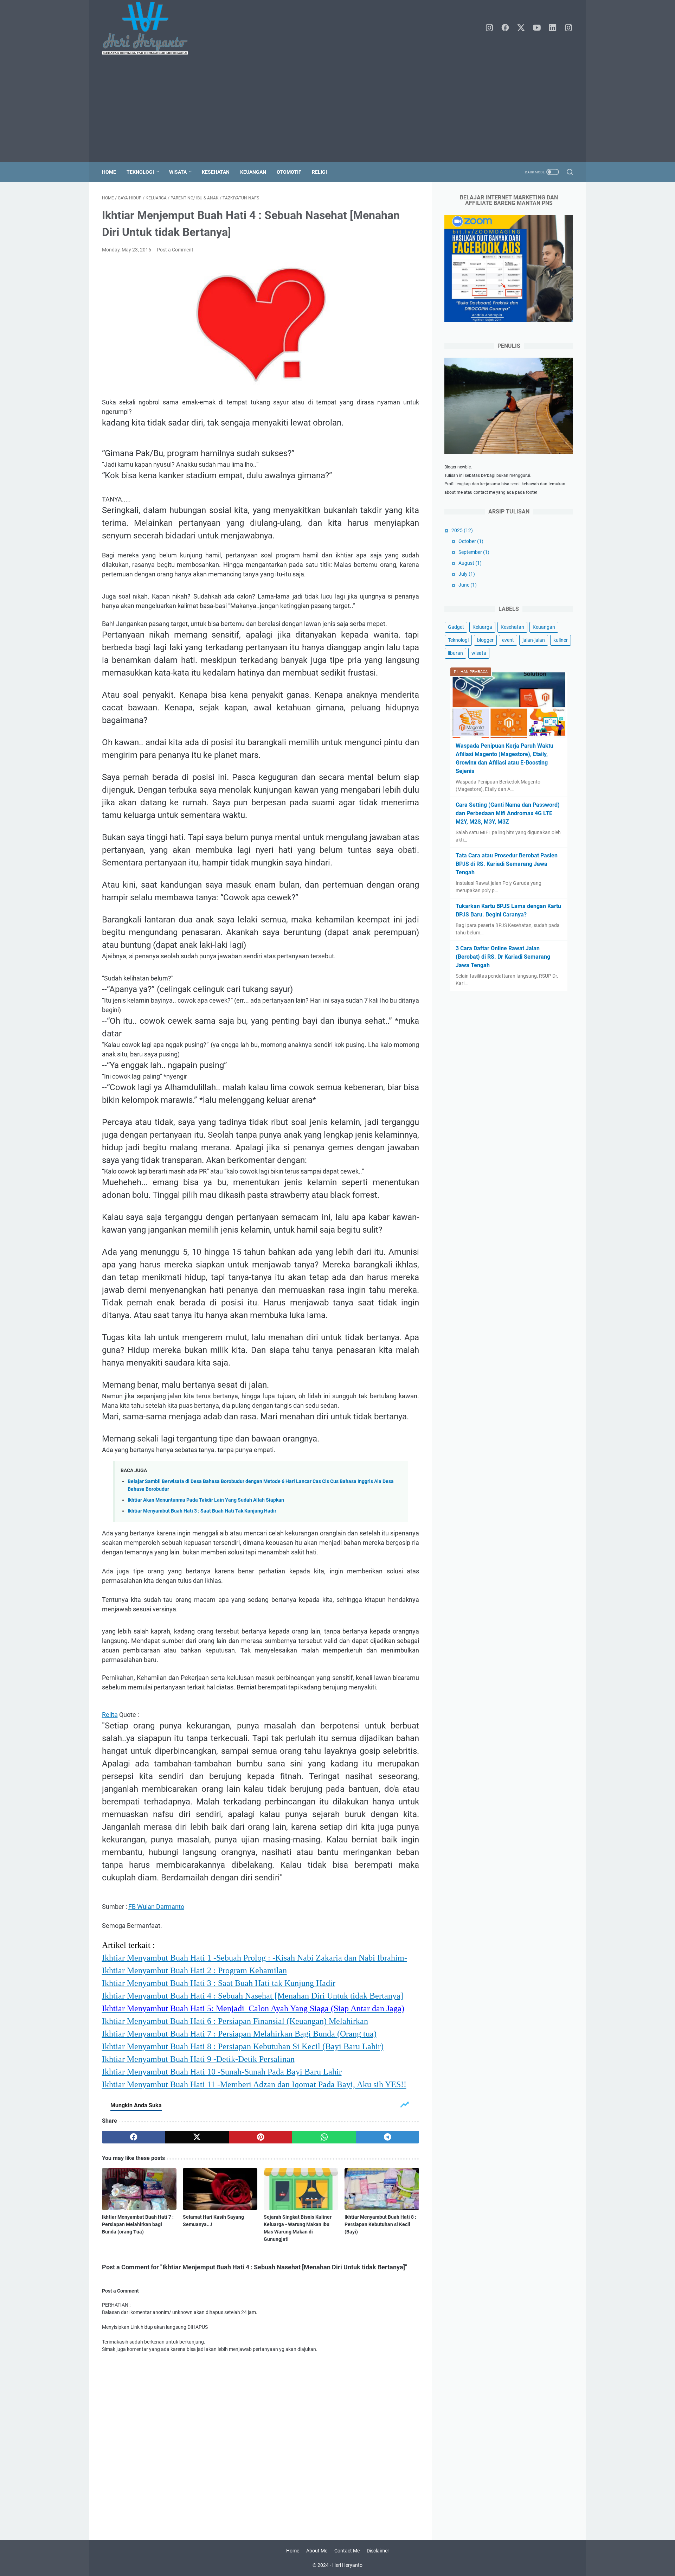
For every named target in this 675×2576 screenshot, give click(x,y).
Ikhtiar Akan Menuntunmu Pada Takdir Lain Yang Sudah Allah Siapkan (206, 1500)
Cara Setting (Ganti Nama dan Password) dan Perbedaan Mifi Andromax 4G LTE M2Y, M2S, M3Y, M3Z (508, 813)
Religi (319, 172)
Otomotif (289, 172)
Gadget (456, 627)
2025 (462, 530)
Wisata (178, 172)
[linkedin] (553, 28)
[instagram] (489, 28)
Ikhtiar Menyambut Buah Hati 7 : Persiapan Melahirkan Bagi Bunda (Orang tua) (239, 2034)
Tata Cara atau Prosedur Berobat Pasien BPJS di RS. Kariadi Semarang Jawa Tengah (507, 864)
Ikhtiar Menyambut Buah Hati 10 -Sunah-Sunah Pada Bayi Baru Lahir (222, 2072)
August (470, 563)
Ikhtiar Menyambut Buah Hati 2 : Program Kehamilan (194, 1970)
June (468, 585)
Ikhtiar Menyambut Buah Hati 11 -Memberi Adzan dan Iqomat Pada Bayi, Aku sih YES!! (254, 2084)
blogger (485, 640)
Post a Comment (175, 250)
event (508, 640)
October (471, 541)
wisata (479, 653)
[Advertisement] (337, 109)
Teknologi (140, 172)
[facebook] (505, 28)
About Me (317, 2551)
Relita (110, 1715)
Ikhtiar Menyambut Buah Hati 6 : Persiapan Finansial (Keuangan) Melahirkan (235, 2021)
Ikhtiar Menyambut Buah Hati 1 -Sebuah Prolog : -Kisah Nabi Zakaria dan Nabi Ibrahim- (255, 1958)
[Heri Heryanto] (149, 28)
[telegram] (388, 2137)
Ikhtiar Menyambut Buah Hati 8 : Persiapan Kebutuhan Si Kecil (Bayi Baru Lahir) (243, 2046)
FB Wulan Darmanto (156, 1907)
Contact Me (347, 2551)
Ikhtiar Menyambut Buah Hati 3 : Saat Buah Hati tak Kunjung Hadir (219, 1983)
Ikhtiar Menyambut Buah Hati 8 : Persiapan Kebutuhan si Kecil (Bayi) (380, 2224)
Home (109, 172)
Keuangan (253, 172)
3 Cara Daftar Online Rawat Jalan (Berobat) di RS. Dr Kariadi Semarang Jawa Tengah (503, 957)
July (467, 574)
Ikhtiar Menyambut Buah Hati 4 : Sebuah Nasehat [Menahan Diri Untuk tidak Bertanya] (253, 1996)
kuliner (561, 640)
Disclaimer (378, 2551)
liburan (455, 653)
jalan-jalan (534, 640)
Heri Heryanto (347, 2565)
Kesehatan (216, 172)
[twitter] (521, 28)
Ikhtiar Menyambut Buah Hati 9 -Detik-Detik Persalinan (198, 2059)
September (474, 552)
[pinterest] (261, 2137)
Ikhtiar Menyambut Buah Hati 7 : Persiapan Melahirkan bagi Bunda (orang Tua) (138, 2224)
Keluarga (482, 627)
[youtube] (537, 28)
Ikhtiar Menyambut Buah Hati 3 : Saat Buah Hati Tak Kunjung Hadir (202, 1511)
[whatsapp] (324, 2137)
